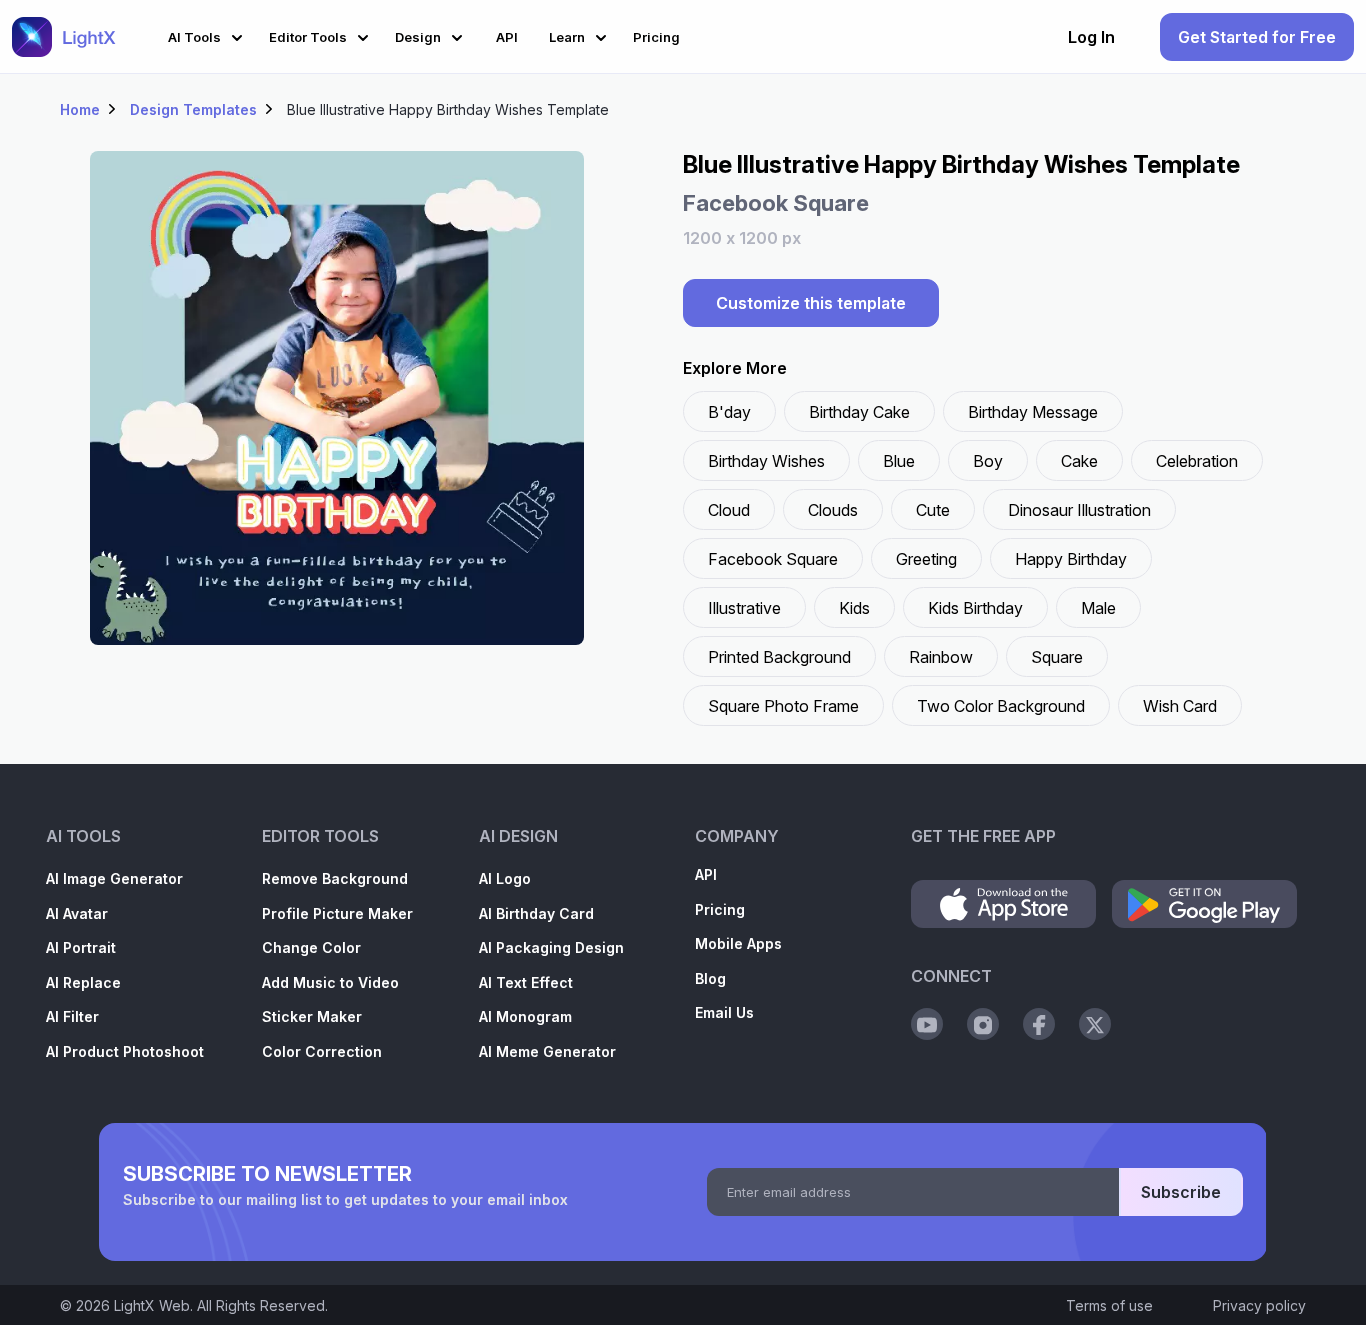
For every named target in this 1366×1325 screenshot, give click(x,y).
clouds (833, 510)
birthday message (1033, 412)
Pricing (720, 909)
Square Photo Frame (783, 706)
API (706, 874)
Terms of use (1109, 1305)
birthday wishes (766, 461)
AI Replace (83, 982)
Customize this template (811, 303)
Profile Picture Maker (337, 913)
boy (988, 461)
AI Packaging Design (551, 947)
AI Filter (72, 1016)
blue (899, 461)
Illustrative (744, 608)
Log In (1091, 37)
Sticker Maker (312, 1016)
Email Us (724, 1012)
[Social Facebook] (1039, 1024)
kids (854, 608)
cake (1079, 461)
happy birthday (1071, 559)
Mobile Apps (738, 943)
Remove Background (335, 878)
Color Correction (322, 1051)
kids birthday (975, 608)
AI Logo (505, 878)
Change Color (311, 947)
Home (80, 109)
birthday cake (859, 412)
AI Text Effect (526, 982)
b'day (729, 412)
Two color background (1001, 706)
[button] (208, 34)
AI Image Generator (114, 878)
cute (933, 510)
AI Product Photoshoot (125, 1051)
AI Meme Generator (547, 1051)
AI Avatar (77, 913)
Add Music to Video (330, 982)
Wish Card (1180, 706)
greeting (926, 559)
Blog (710, 978)
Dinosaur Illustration (1079, 510)
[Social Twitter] (1095, 1024)
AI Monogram (525, 1016)
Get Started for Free (1257, 37)
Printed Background (779, 657)
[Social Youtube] (927, 1024)
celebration (1197, 461)
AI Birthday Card (536, 913)
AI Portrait (81, 947)
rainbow (941, 657)
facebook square (773, 559)
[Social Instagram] (983, 1024)
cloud (729, 510)
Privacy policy (1259, 1305)
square (1057, 657)
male (1098, 608)
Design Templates (193, 109)
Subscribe (1181, 1192)
